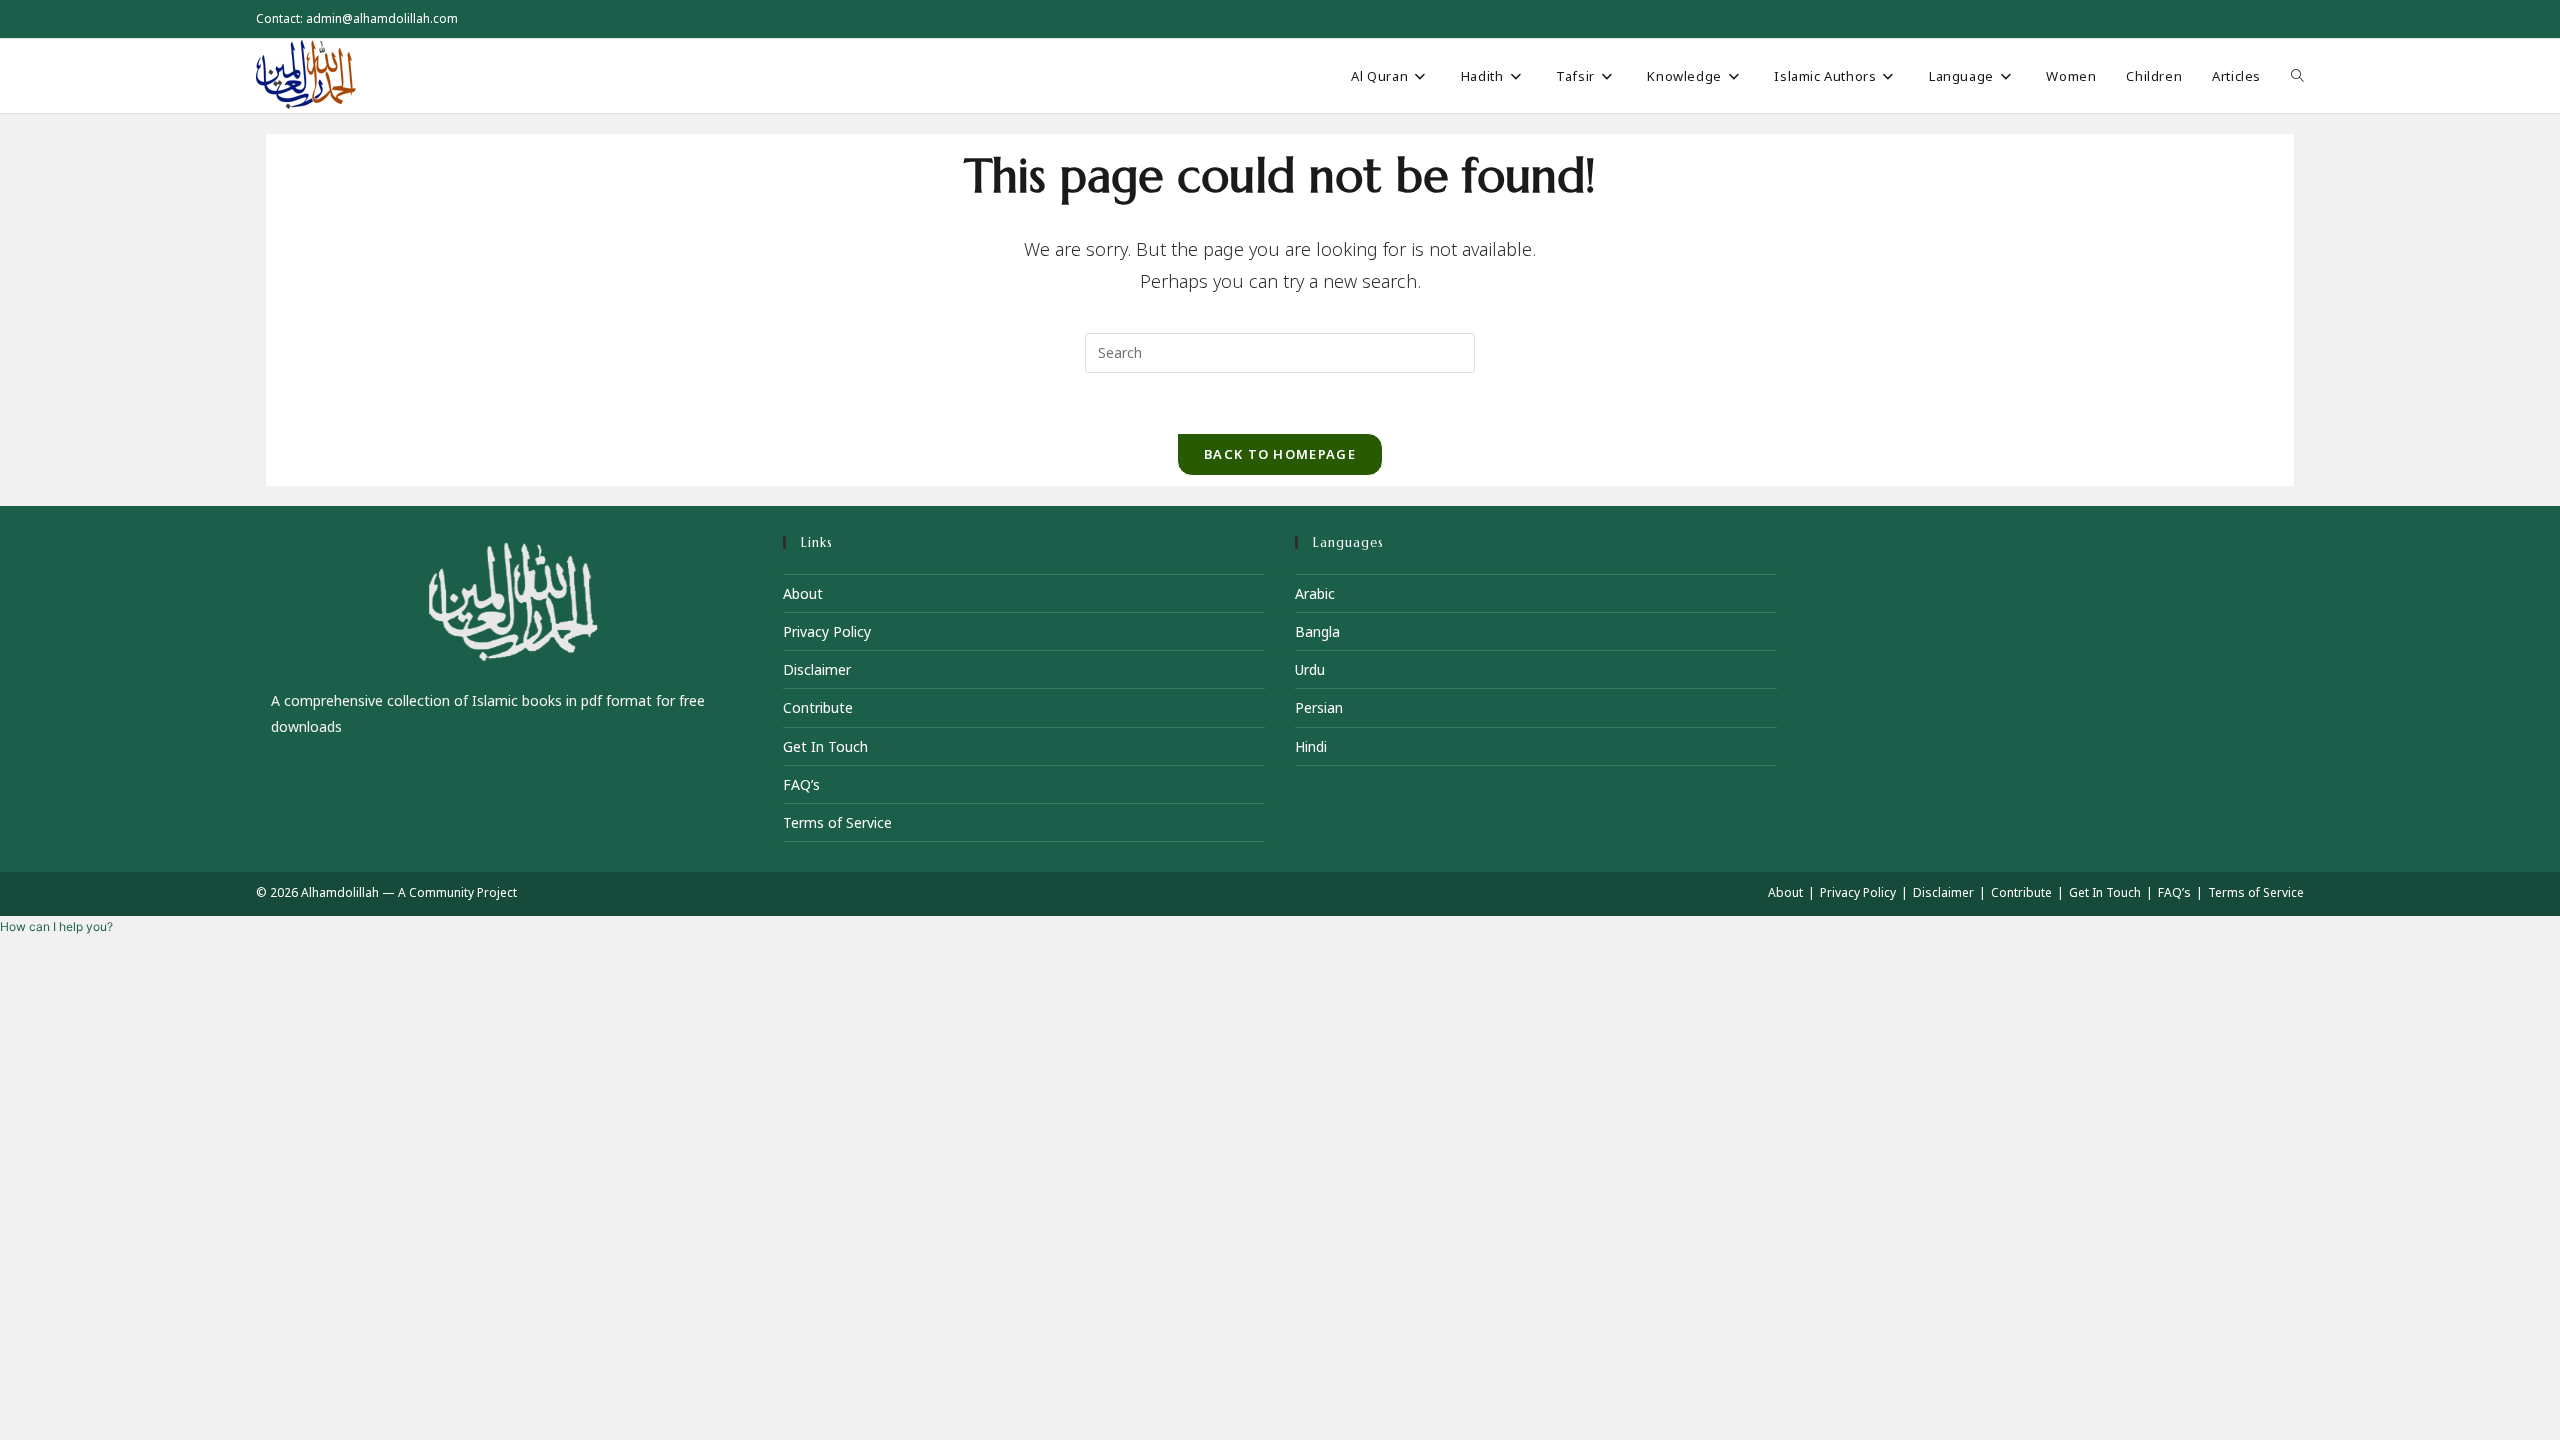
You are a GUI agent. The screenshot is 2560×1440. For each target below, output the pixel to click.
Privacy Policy (827, 631)
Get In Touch (825, 746)
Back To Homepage (1280, 454)
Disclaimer (817, 669)
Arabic (1315, 593)
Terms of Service (837, 822)
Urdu (1310, 669)
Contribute (818, 707)
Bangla (1317, 631)
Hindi (1311, 746)
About (803, 593)
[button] (56, 926)
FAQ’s (801, 784)
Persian (1319, 707)
